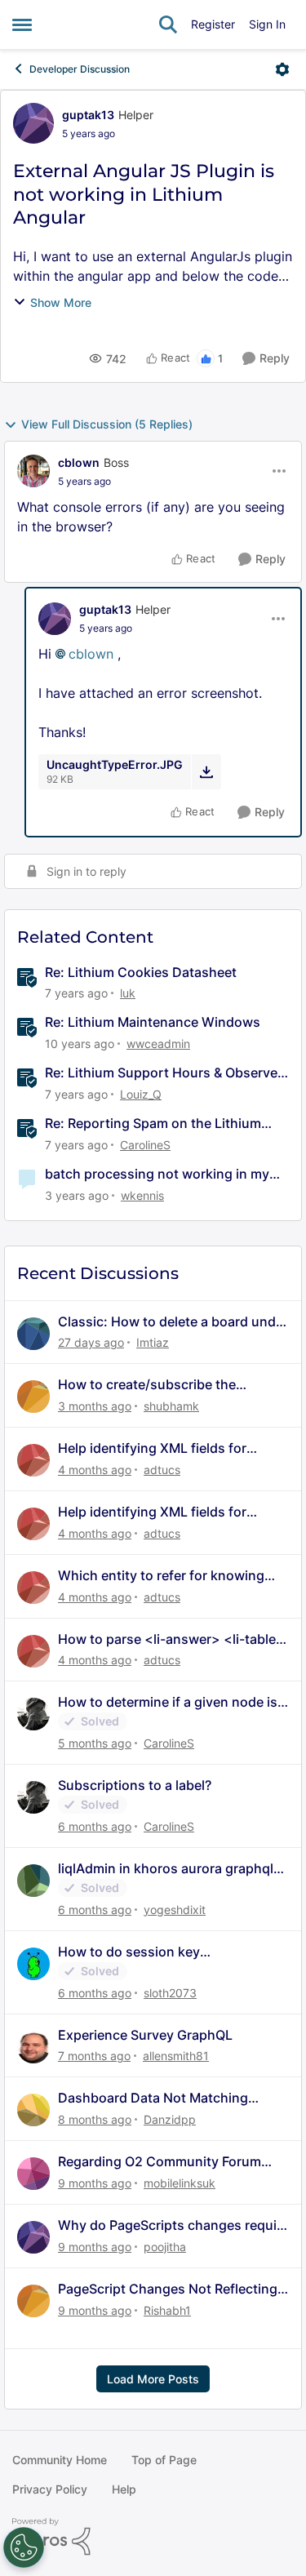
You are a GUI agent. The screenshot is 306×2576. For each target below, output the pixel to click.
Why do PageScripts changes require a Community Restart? (173, 2225)
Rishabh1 (167, 2310)
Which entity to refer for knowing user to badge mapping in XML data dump (169, 1576)
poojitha (165, 2247)
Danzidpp (170, 2119)
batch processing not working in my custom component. (157, 1174)
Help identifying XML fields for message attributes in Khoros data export (166, 1448)
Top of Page (164, 2460)
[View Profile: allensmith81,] (33, 2047)
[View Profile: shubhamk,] (33, 1397)
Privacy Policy (50, 2489)
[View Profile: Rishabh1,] (33, 2301)
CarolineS (145, 1145)
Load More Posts (153, 2379)
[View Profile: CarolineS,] (33, 1714)
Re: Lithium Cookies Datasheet (141, 972)
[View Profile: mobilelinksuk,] (33, 2174)
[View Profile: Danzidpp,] (33, 2110)
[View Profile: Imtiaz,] (33, 1334)
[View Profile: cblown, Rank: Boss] (33, 471)
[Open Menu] (282, 69)
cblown (79, 462)
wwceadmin (158, 1044)
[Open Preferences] (24, 2547)
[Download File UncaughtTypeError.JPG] (206, 771)
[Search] (168, 24)
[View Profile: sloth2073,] (33, 1964)
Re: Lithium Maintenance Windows (153, 1022)
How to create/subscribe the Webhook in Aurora (147, 1385)
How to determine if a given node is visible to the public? (168, 1702)
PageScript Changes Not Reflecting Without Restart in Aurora (168, 2289)
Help (124, 2489)
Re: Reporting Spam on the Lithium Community (153, 1124)
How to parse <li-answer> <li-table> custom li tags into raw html (171, 1639)
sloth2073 (170, 1993)
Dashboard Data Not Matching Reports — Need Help (153, 2098)
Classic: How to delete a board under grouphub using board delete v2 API (173, 1322)
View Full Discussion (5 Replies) (107, 424)
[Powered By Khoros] (153, 2537)
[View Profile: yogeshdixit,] (33, 1881)
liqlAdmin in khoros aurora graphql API (166, 1869)
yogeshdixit (175, 1910)
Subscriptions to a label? (135, 1785)
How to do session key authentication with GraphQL (148, 1952)
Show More (61, 302)
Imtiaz (153, 1342)
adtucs (162, 1470)
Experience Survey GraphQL (145, 2035)
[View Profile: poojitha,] (33, 2237)
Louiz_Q (141, 1094)
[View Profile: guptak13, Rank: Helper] (33, 123)
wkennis (142, 1195)
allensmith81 (176, 2056)
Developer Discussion (80, 69)
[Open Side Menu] (22, 24)
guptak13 (88, 115)
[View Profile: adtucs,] (33, 1460)
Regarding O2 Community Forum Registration (160, 2162)
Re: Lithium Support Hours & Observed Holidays (165, 1073)
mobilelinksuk (180, 2183)
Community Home (60, 2460)
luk (128, 993)
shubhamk (171, 1406)
